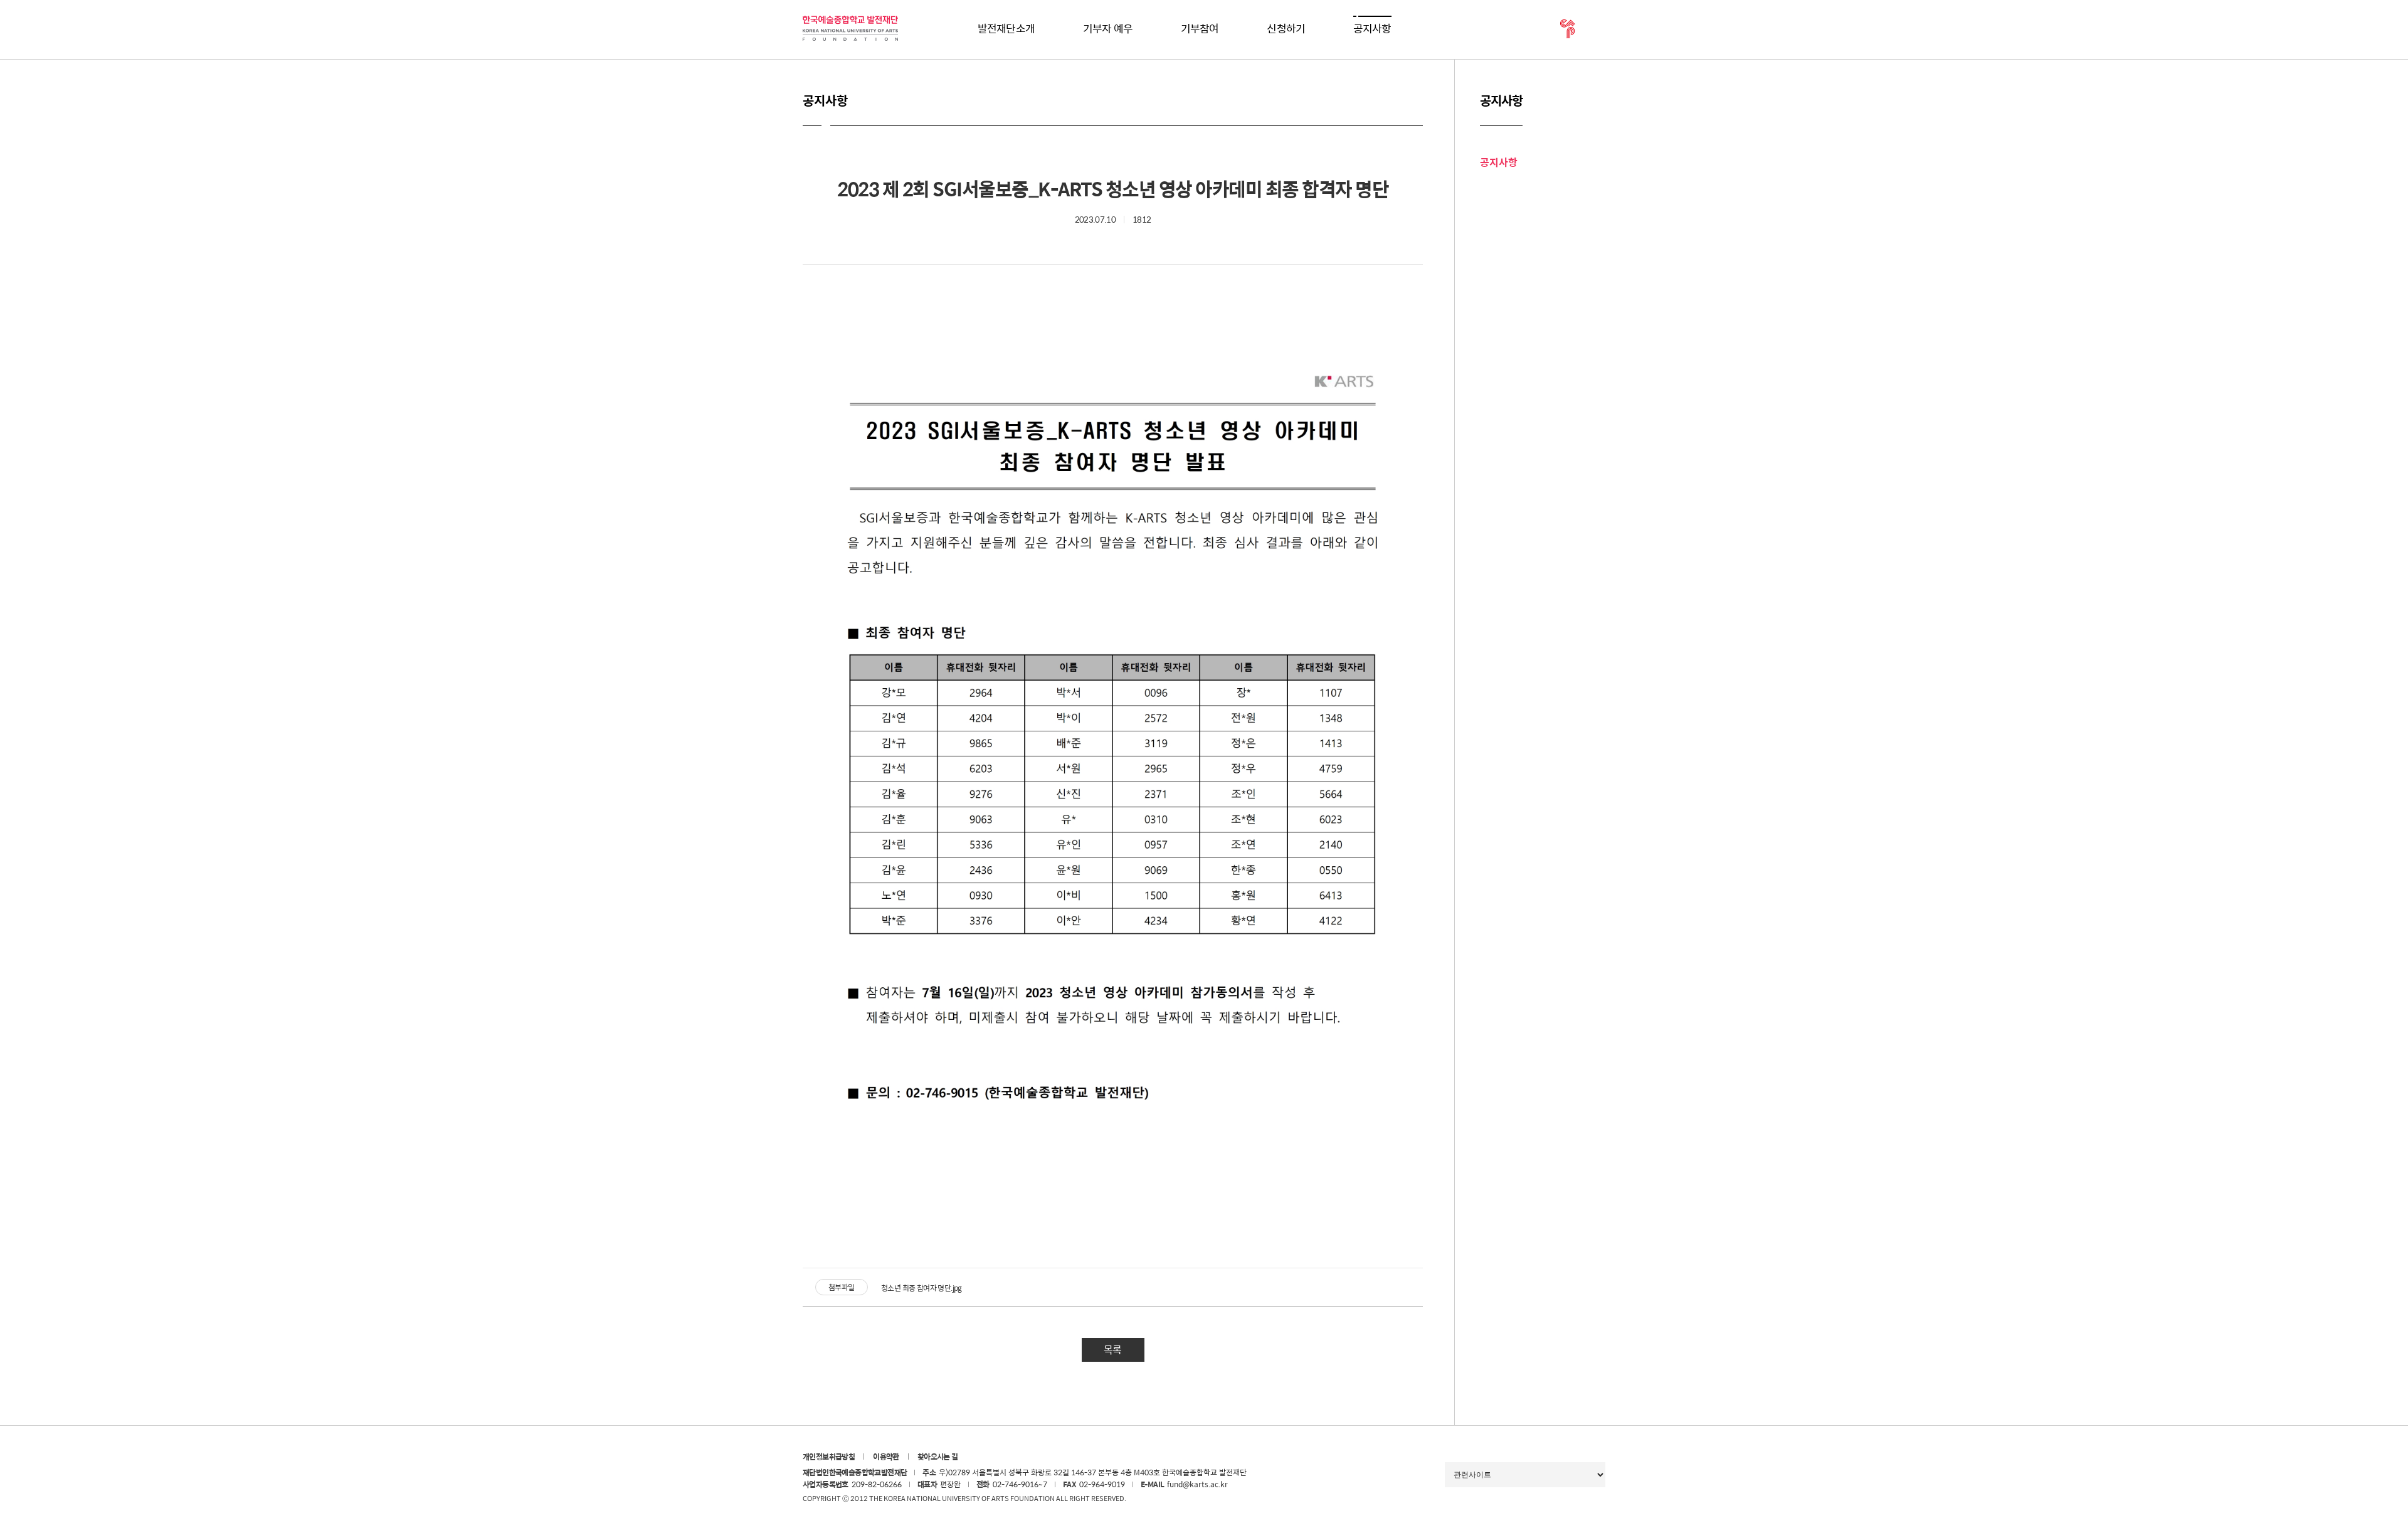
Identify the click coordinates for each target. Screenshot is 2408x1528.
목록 (1112, 1350)
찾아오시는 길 (938, 1456)
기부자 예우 (1108, 28)
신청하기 (1286, 28)
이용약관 (886, 1456)
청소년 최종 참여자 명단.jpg (921, 1288)
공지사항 (1372, 28)
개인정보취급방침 (829, 1456)
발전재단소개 (1006, 28)
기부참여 (1200, 28)
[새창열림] (1568, 29)
